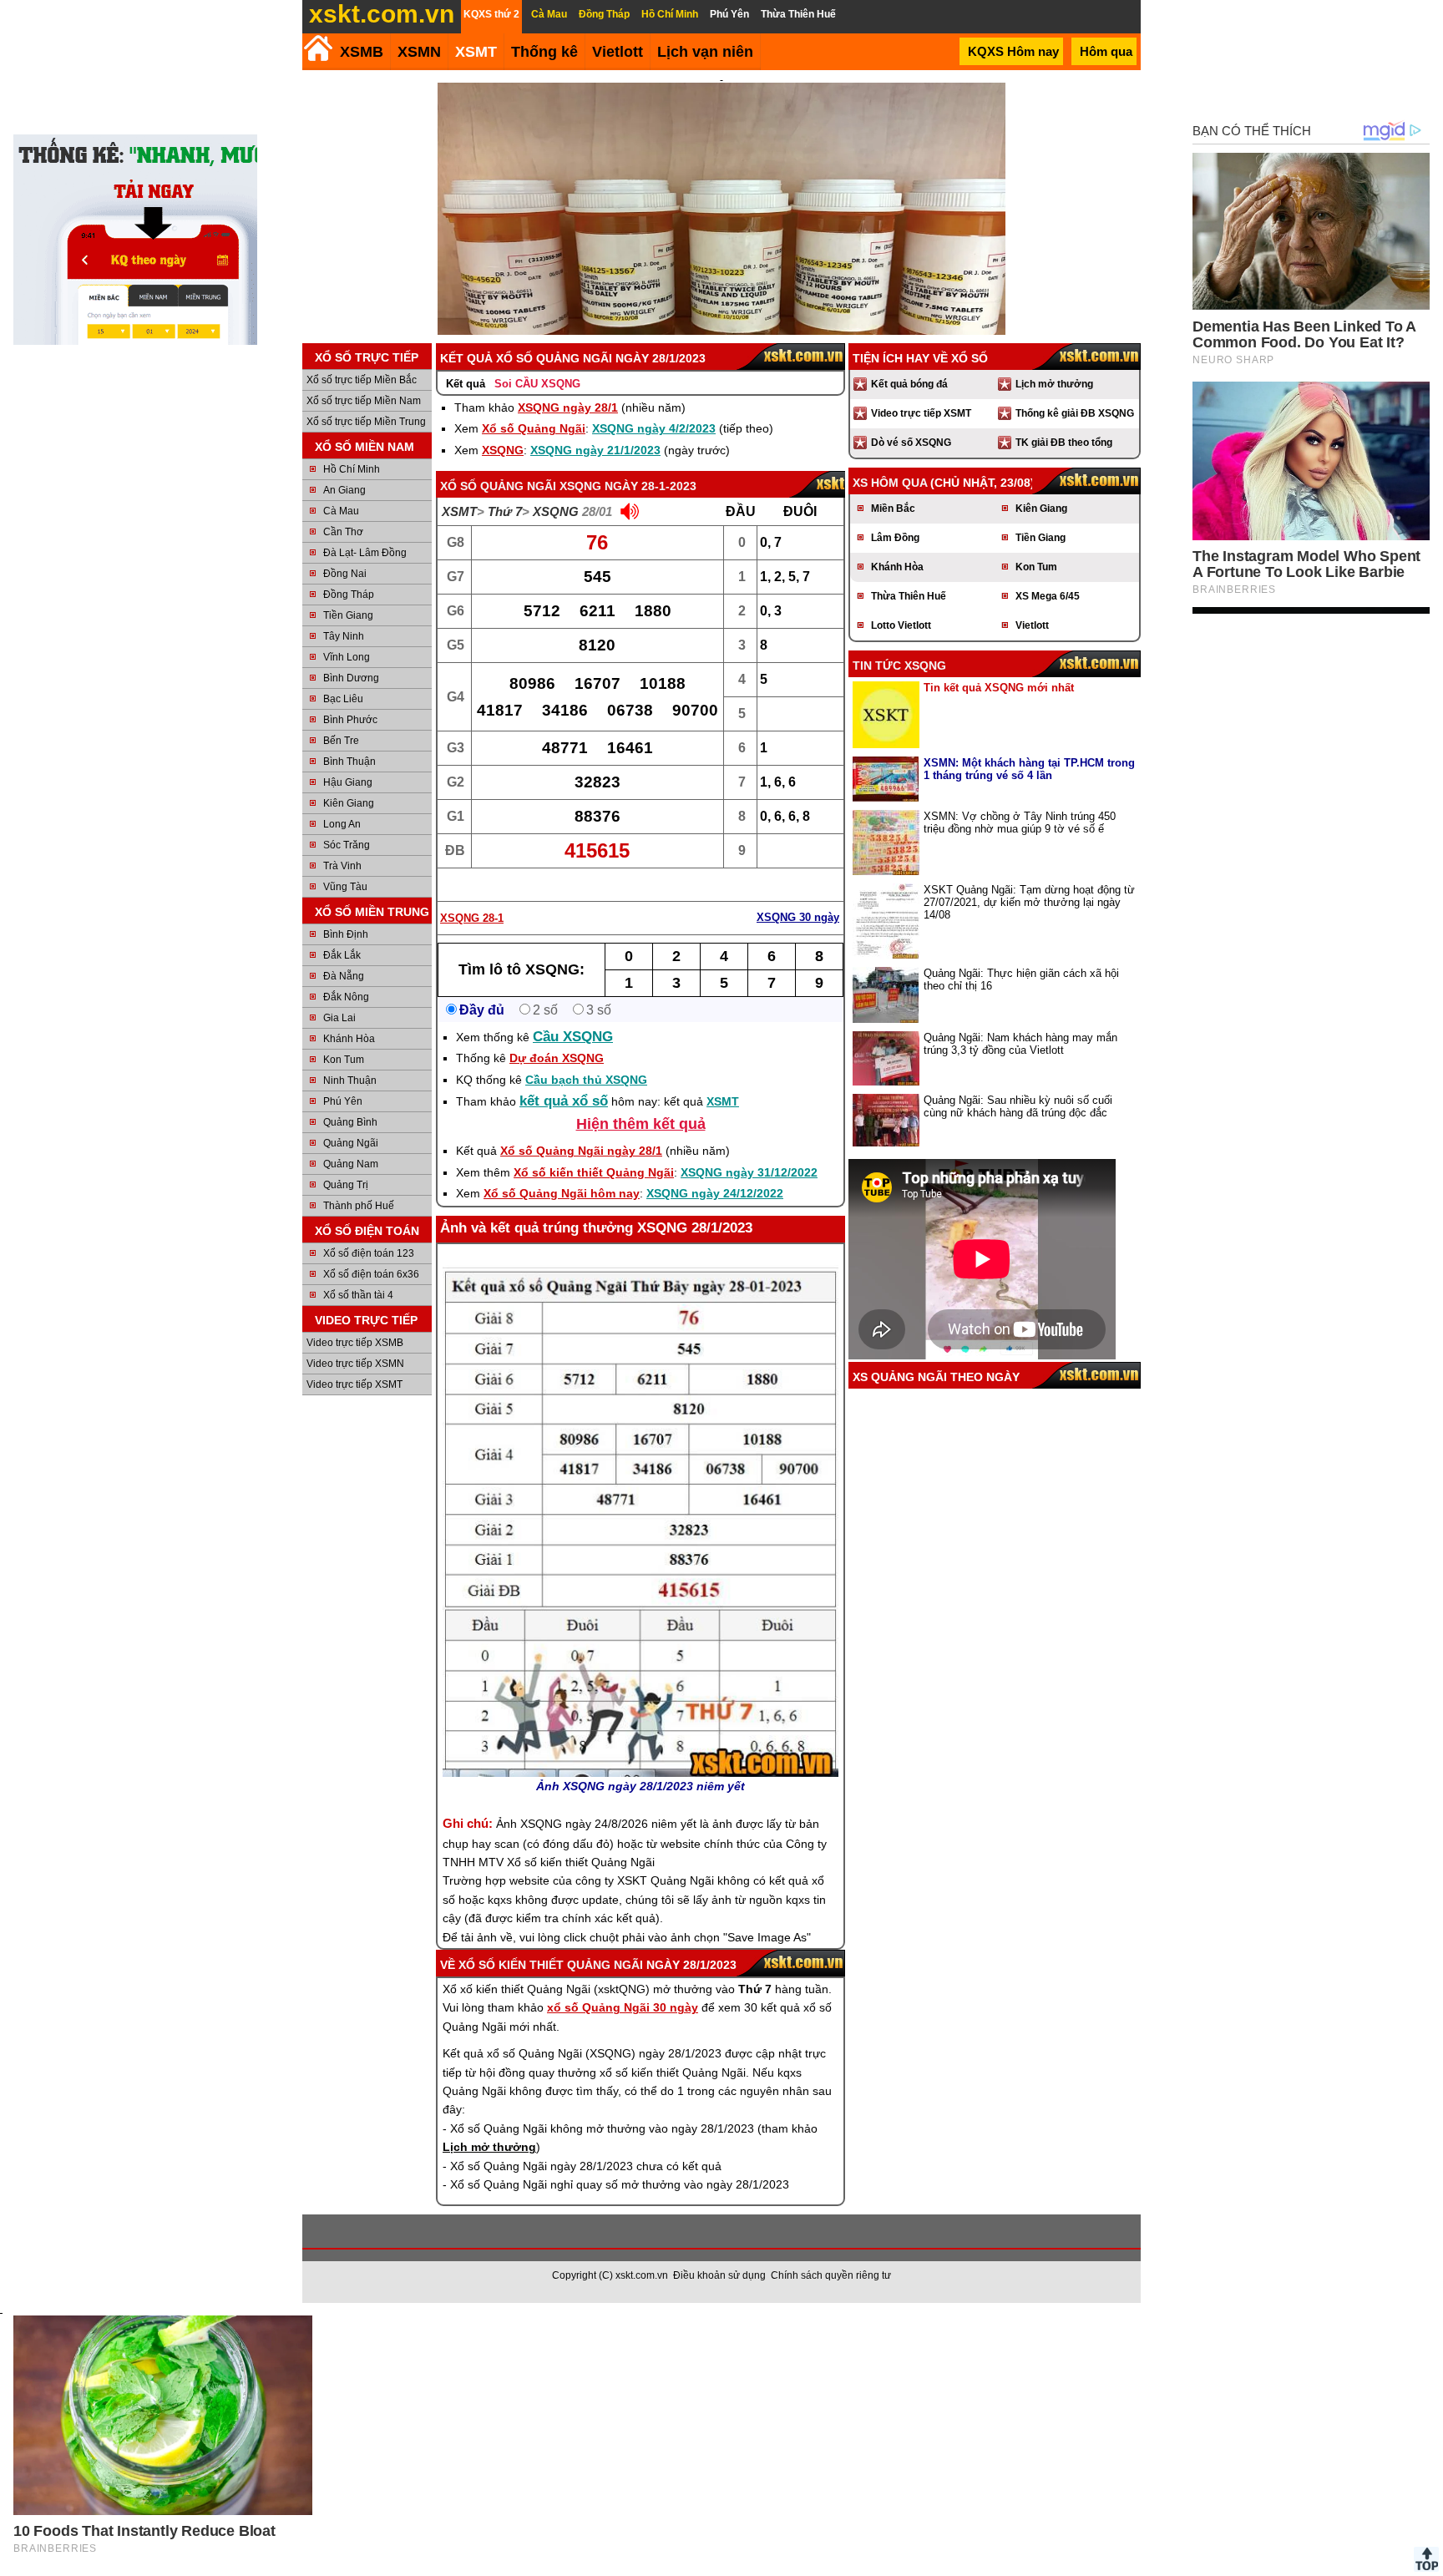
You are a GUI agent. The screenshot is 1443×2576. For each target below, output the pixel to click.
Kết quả (466, 384)
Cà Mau (341, 511)
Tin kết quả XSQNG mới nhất (999, 688)
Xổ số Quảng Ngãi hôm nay (562, 1193)
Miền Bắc (893, 509)
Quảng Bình (350, 1122)
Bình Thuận (349, 762)
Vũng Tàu (345, 887)
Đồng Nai (345, 574)
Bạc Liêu (343, 699)
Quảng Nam (351, 1164)
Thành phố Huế (359, 1206)
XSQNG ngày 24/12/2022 (715, 1193)
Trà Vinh (342, 866)
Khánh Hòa (349, 1039)
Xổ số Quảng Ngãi (534, 428)
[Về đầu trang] (1426, 2559)
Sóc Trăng (347, 845)
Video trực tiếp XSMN (355, 1364)
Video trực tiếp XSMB (355, 1343)
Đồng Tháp (349, 595)
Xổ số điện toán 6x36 (371, 1274)
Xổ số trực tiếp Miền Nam (364, 401)
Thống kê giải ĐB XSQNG (1075, 413)
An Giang (344, 490)
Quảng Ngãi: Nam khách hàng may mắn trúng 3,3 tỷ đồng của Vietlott (1020, 1044)
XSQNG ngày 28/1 (568, 407)
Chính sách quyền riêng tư (831, 2275)
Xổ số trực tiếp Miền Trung (366, 422)
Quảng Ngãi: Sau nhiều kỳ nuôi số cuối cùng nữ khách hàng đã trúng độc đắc (1018, 1106)
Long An (342, 824)
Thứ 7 (505, 511)
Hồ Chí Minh (352, 469)
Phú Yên (343, 1101)
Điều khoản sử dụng (719, 2275)
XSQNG (503, 450)
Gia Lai (339, 1018)
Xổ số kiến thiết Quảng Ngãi (594, 1172)
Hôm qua (1106, 51)
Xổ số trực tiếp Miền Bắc (362, 380)
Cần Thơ (343, 532)
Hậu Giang (348, 782)
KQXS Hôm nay (1013, 51)
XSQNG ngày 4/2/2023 (654, 428)
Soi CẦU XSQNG (537, 384)
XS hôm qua (890, 483)
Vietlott (1032, 625)
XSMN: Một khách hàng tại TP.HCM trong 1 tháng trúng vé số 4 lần (1029, 769)
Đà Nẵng (344, 976)
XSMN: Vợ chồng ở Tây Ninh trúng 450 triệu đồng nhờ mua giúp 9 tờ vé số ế (1020, 822)
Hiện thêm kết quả (641, 1124)
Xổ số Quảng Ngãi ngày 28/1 (581, 1151)
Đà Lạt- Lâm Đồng (365, 553)
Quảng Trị (346, 1185)
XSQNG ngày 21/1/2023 (595, 450)
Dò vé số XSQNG (911, 443)
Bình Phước (350, 720)
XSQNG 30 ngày (798, 917)
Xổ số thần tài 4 (358, 1295)
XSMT (476, 52)
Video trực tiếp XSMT (354, 1384)
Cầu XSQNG (573, 1037)
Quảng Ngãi (351, 1143)
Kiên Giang (349, 803)
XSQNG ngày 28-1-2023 (628, 486)
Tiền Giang (348, 615)
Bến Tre (341, 741)
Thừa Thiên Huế (909, 596)
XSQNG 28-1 (472, 918)
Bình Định (346, 934)
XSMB (362, 52)
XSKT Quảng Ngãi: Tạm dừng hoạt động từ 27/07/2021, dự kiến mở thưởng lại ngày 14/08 (1029, 902)
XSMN (419, 52)
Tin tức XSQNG (899, 666)
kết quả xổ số (564, 1101)
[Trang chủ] (318, 48)
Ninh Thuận (350, 1081)
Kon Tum (344, 1060)
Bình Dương (351, 678)
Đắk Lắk (342, 955)
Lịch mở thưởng (1054, 384)
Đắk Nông (346, 997)
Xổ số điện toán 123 (369, 1253)
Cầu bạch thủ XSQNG (586, 1080)
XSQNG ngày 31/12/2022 (749, 1172)
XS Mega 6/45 (1048, 596)
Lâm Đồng (895, 538)
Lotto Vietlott (901, 625)
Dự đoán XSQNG (557, 1058)
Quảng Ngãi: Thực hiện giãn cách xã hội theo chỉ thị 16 (1021, 979)
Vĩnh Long (347, 657)
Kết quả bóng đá (909, 384)
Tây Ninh (344, 636)
